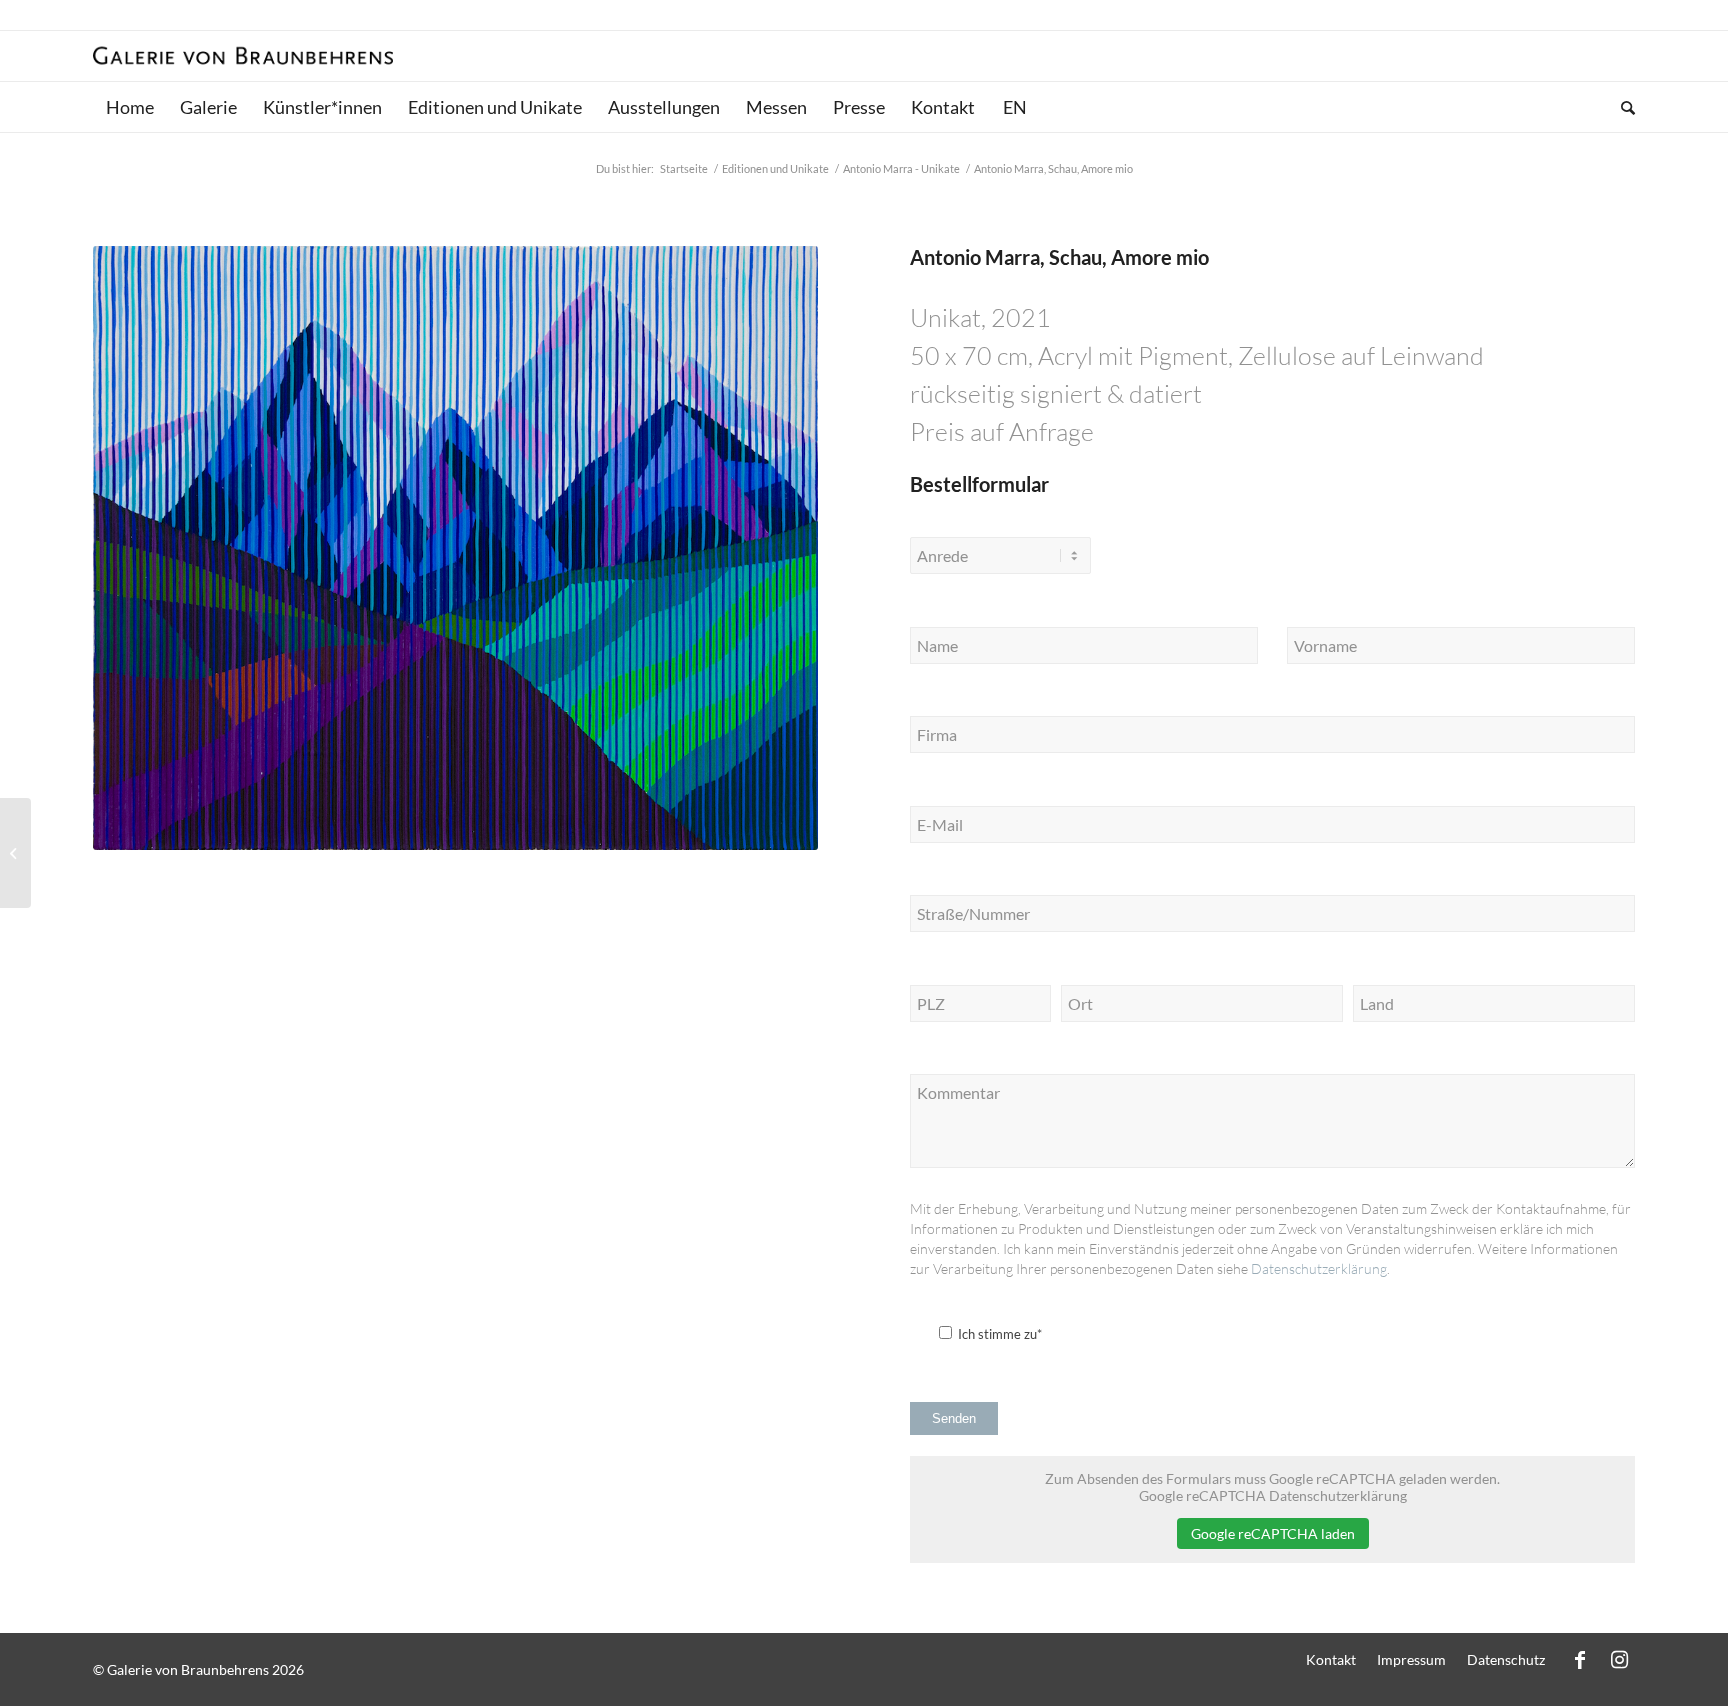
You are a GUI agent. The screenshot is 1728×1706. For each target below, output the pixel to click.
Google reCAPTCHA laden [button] (1273, 1533)
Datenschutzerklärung (1319, 1268)
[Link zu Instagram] (1620, 1659)
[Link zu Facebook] (1580, 1659)
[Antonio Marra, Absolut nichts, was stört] (15, 853)
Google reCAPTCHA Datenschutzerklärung (1273, 1495)
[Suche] (1621, 107)
